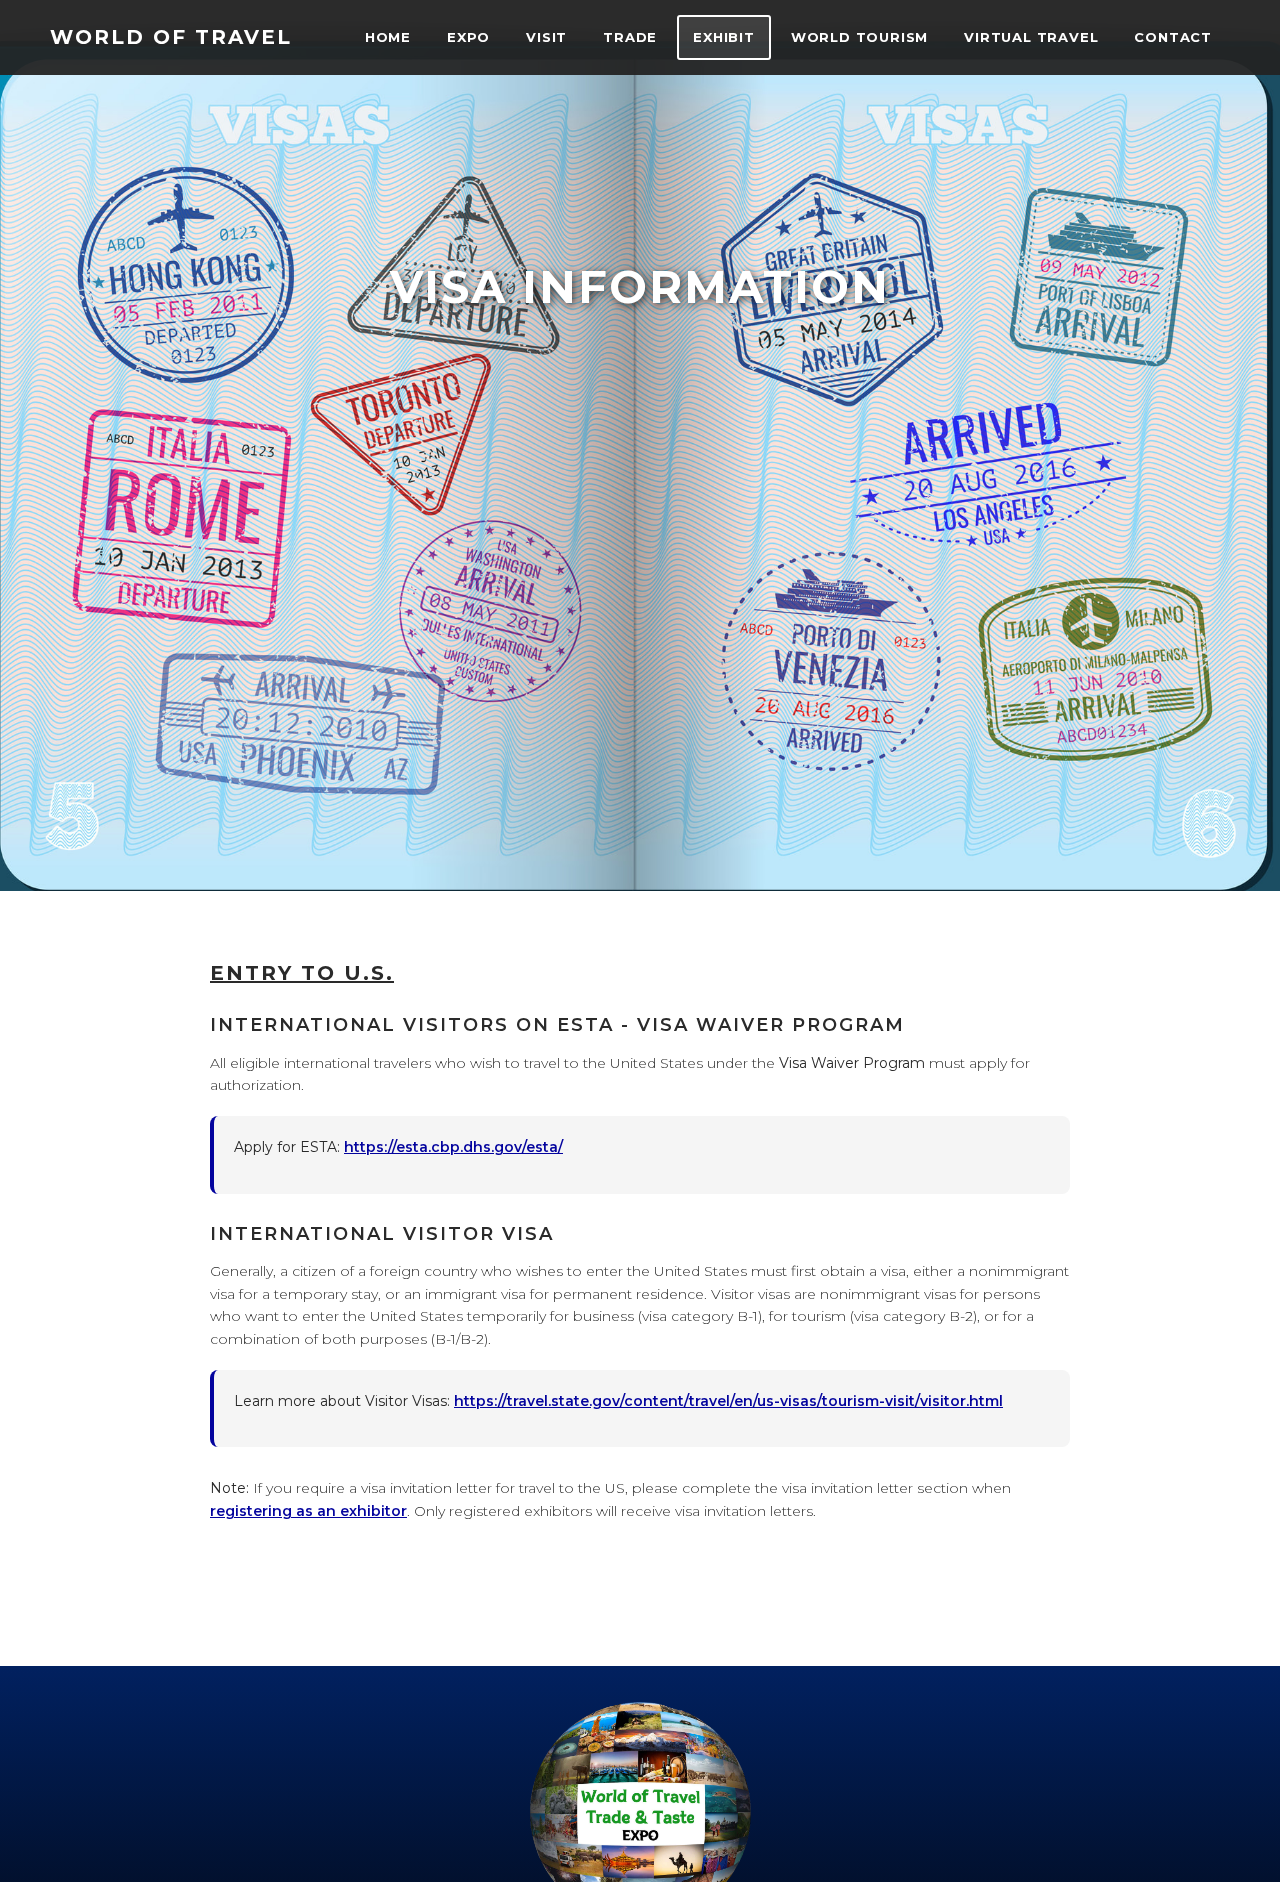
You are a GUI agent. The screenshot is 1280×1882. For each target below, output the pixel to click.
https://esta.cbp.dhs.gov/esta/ (453, 1147)
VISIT (546, 37)
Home (388, 37)
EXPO (468, 37)
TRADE (630, 37)
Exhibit (724, 37)
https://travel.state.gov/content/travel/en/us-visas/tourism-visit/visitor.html (728, 1401)
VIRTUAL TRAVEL (1031, 37)
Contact (1173, 37)
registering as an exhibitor (308, 1511)
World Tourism (859, 37)
